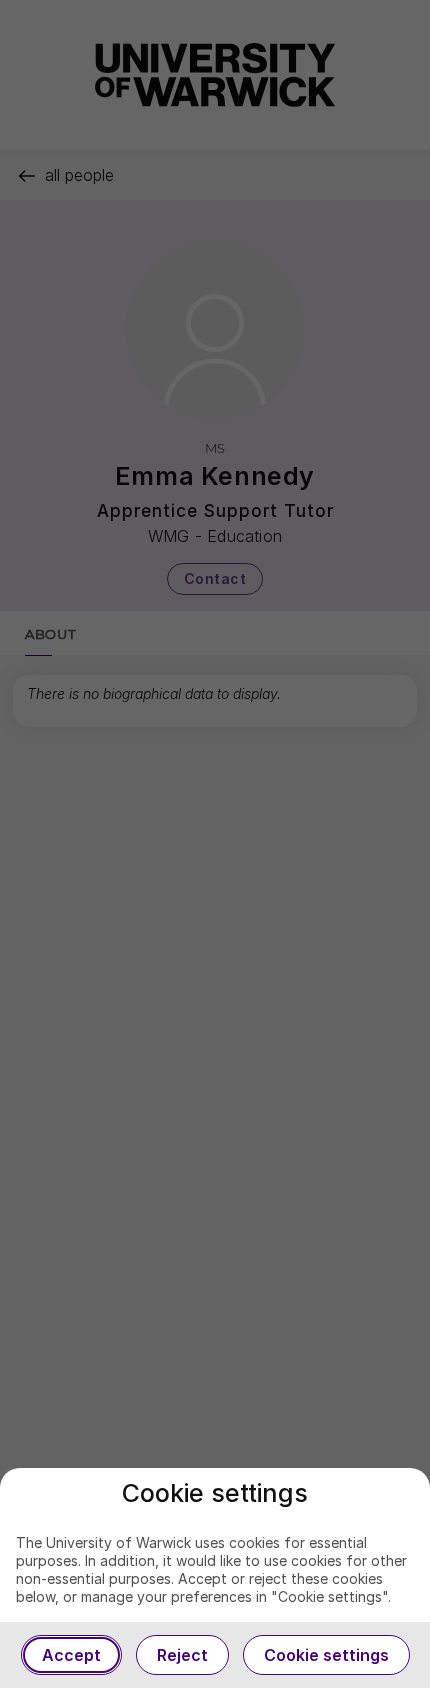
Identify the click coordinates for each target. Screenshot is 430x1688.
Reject (182, 1655)
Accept (71, 1655)
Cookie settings (326, 1655)
